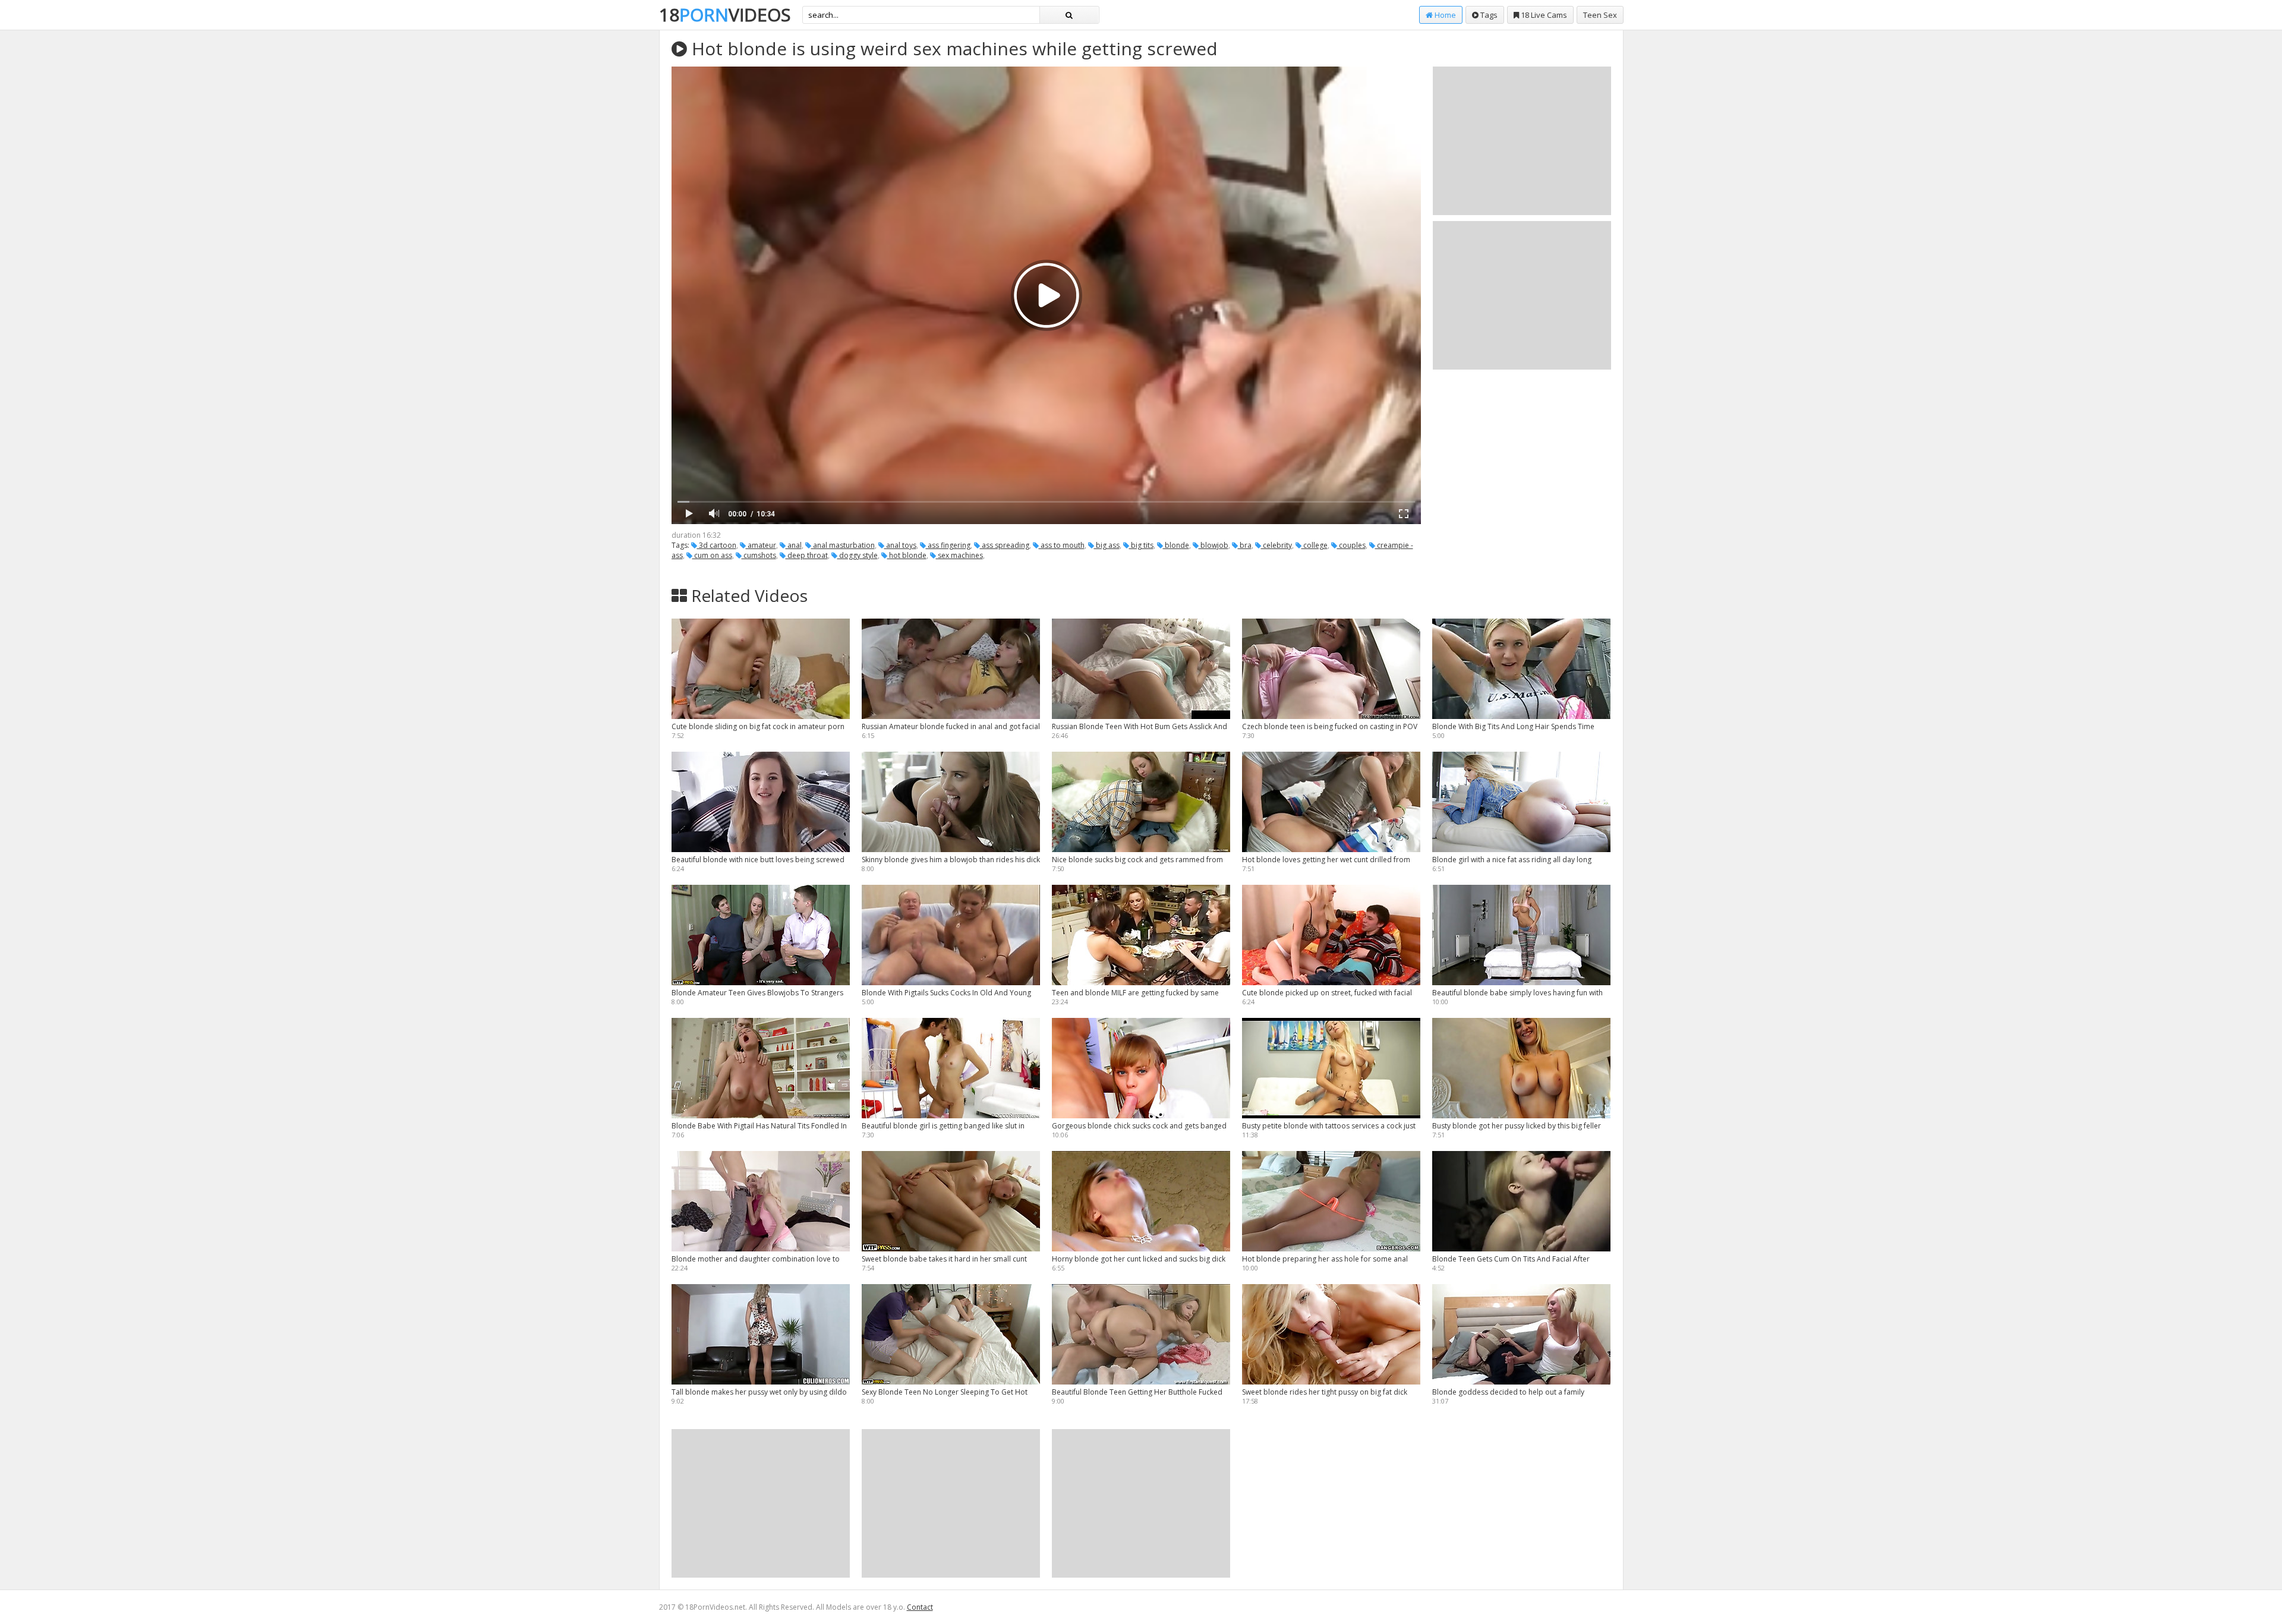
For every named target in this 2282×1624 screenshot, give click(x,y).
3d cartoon (717, 545)
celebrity (1276, 545)
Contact (920, 1607)
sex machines (959, 555)
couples (1351, 545)
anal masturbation (843, 545)
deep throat (807, 555)
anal (794, 545)
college (1315, 545)
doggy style (858, 555)
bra (1245, 545)
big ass (1107, 545)
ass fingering (948, 545)
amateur (761, 545)
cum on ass (712, 555)
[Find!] (1069, 15)
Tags (1488, 15)
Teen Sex (1600, 15)
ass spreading (1005, 545)
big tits (1141, 545)
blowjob (1214, 545)
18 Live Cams (1543, 15)
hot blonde (907, 555)
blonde (1176, 545)
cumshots (759, 555)
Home (1444, 15)
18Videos (725, 15)
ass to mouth (1062, 545)
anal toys (900, 545)
